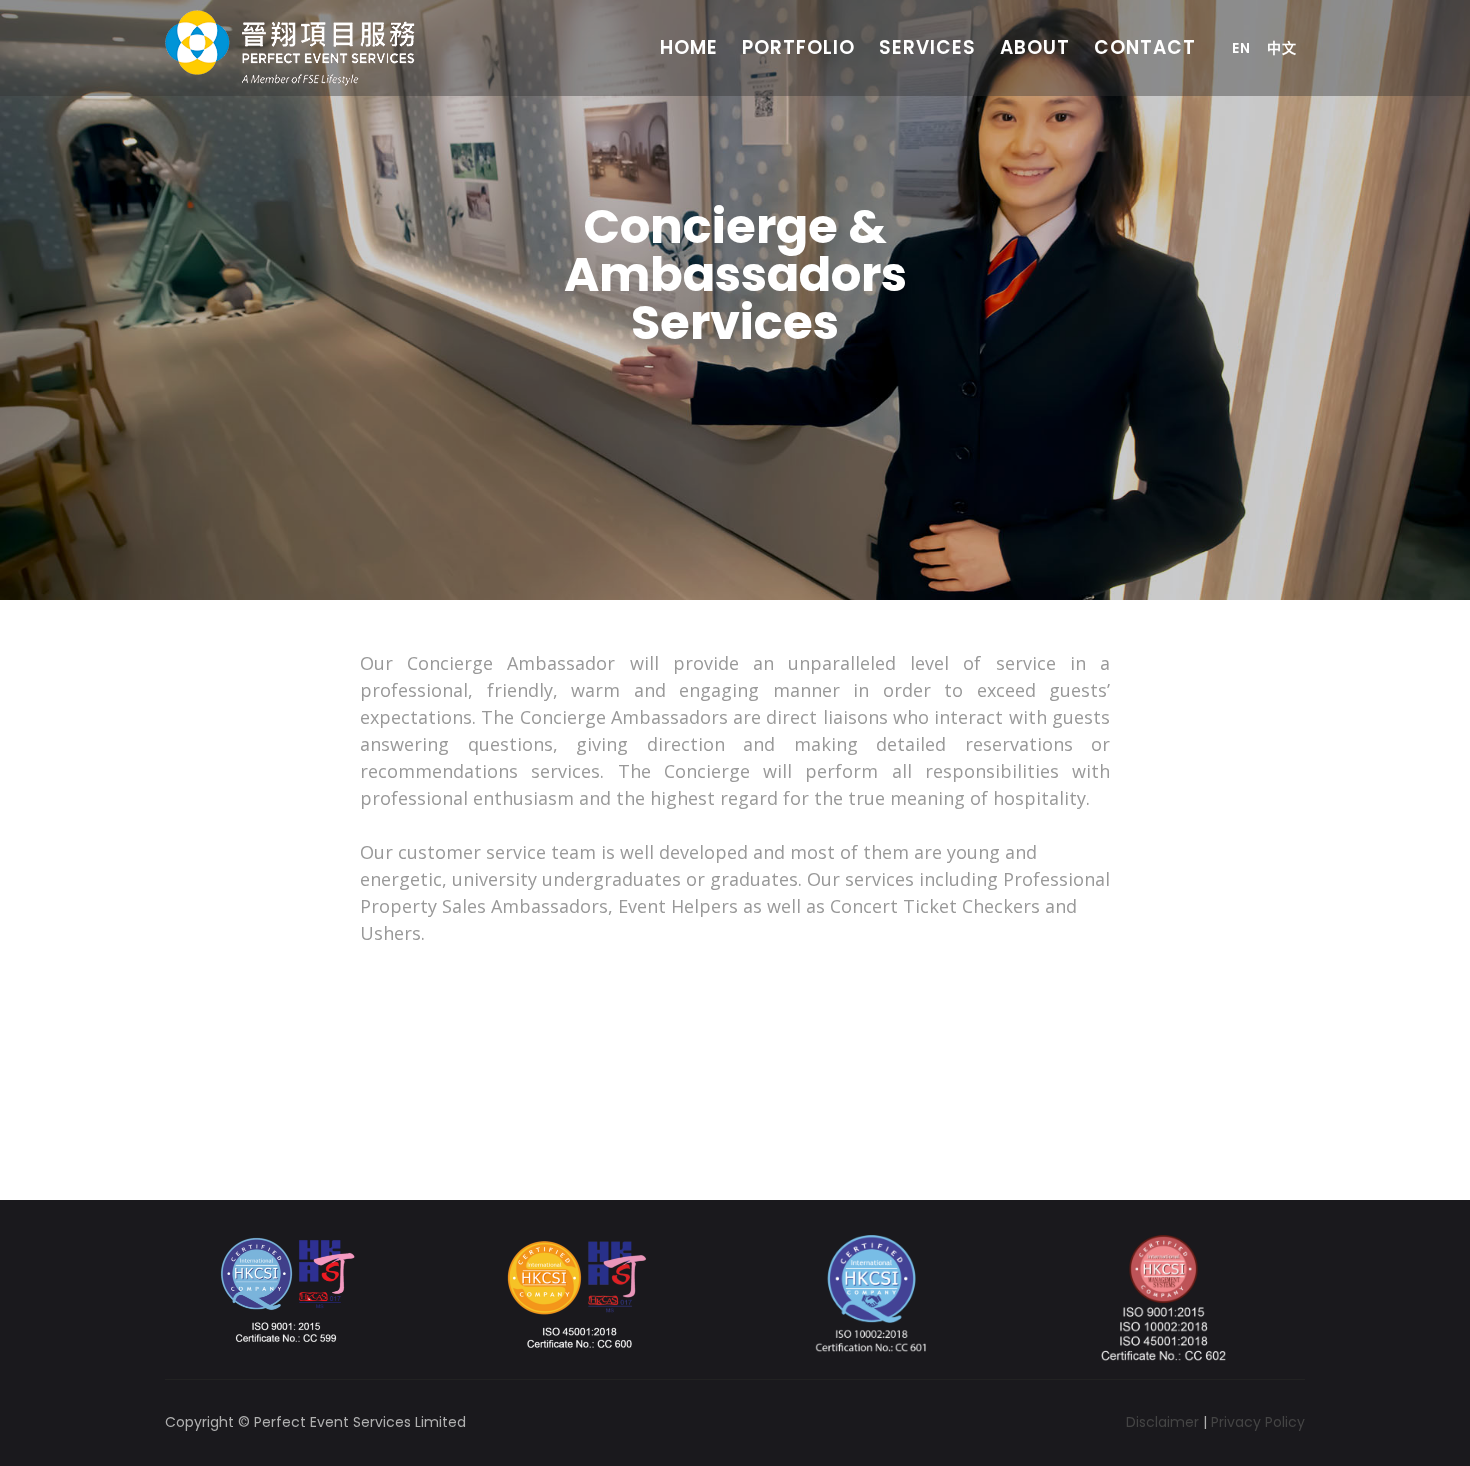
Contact (1145, 47)
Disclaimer (1162, 1422)
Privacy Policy (1258, 1422)
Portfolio (798, 47)
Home (689, 47)
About (1035, 47)
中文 (1282, 48)
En (1241, 48)
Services (927, 47)
